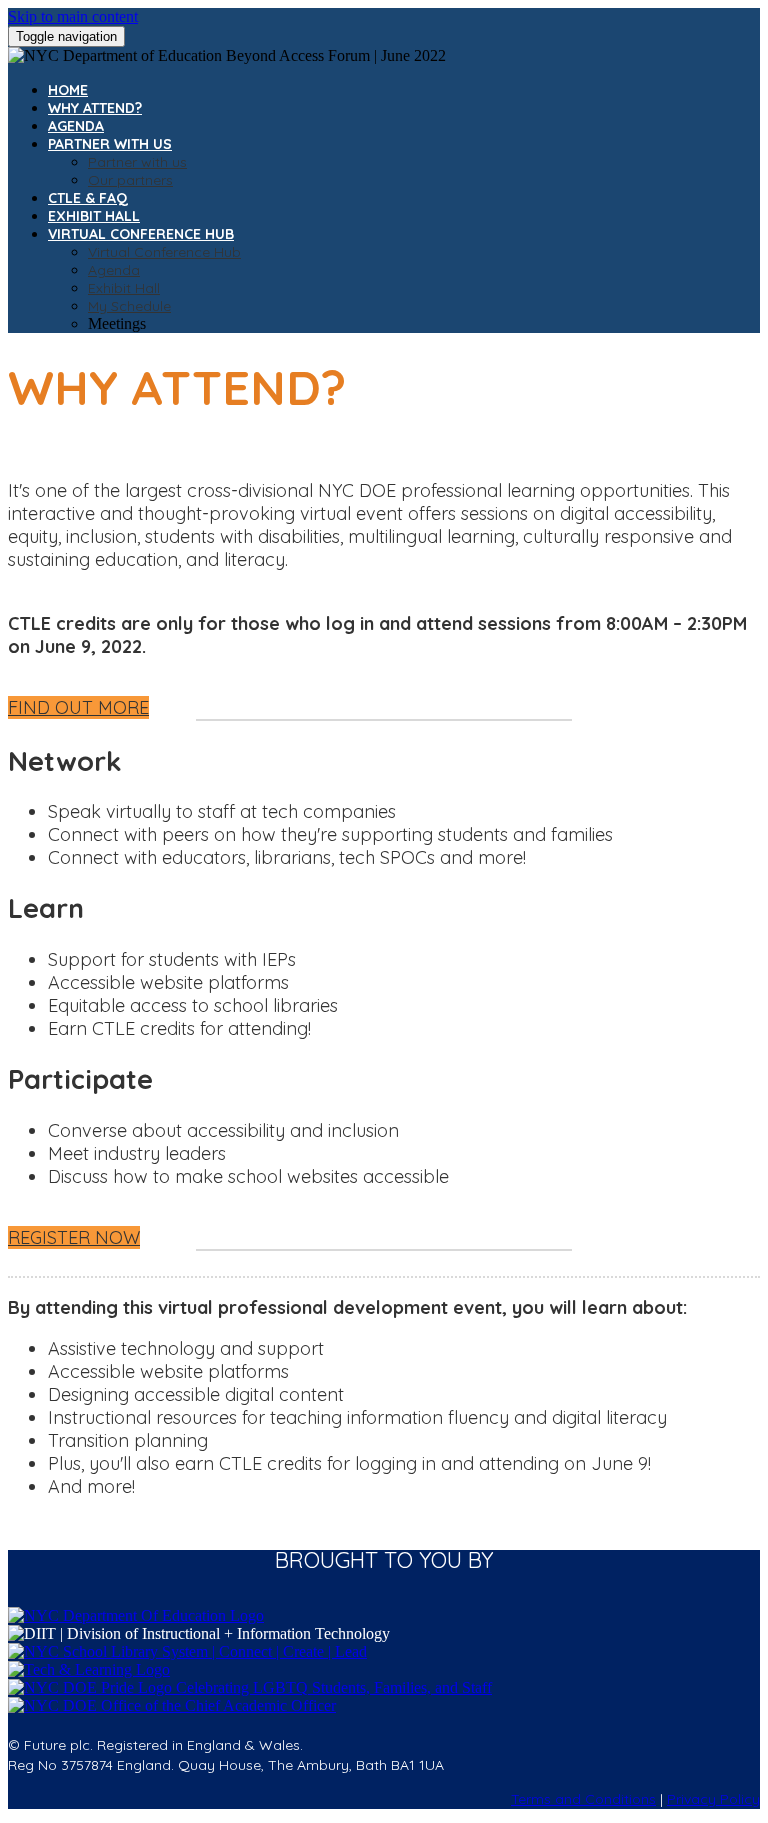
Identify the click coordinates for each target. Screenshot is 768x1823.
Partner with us (110, 144)
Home (68, 90)
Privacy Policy (713, 1799)
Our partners (130, 180)
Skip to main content (73, 16)
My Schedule (129, 306)
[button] (78, 707)
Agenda (76, 126)
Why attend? (95, 108)
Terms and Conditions (583, 1799)
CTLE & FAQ (88, 198)
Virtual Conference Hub (141, 234)
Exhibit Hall (94, 216)
